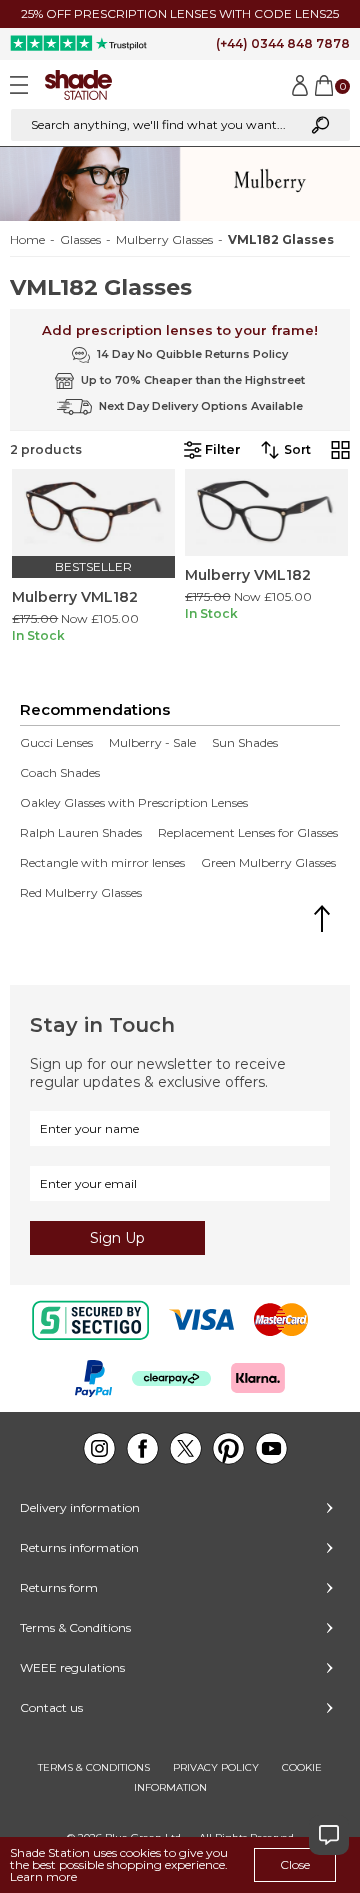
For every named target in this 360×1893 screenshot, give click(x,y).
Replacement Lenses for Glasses (248, 833)
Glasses (80, 240)
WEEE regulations (72, 1667)
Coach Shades (60, 773)
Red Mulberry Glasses (81, 893)
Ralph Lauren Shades (81, 833)
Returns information (79, 1547)
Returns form (59, 1587)
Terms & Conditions (75, 1627)
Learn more (43, 1876)
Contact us (51, 1707)
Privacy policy (216, 1767)
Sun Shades (245, 743)
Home (27, 240)
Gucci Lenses (56, 743)
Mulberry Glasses (164, 240)
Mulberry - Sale (152, 743)
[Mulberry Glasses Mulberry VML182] (93, 512)
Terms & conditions (94, 1767)
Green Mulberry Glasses (268, 863)
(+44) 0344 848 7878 (283, 43)
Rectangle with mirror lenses (102, 863)
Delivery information (80, 1507)
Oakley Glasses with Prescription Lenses (134, 803)
